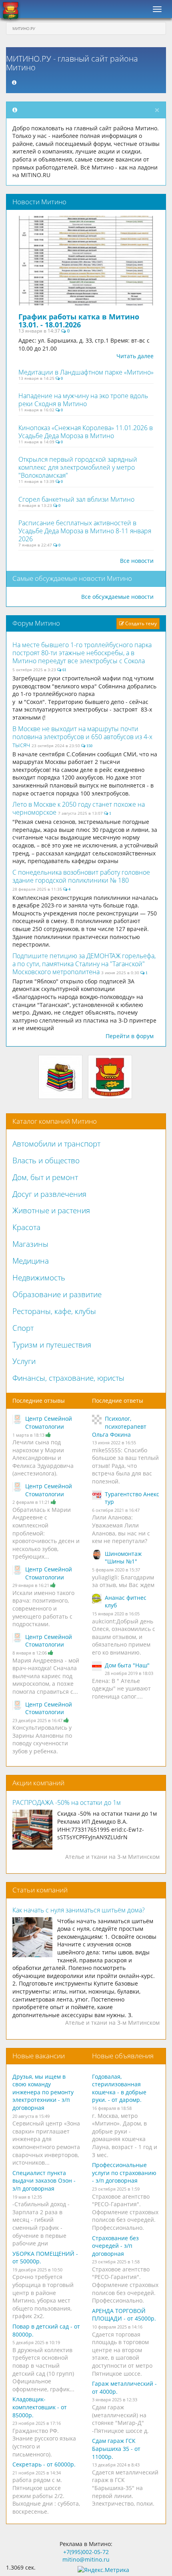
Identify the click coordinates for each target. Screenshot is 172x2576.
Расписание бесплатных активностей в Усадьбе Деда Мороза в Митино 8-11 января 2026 (85, 531)
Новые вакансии (39, 2056)
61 (64, 670)
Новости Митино (39, 202)
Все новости (137, 561)
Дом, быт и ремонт (45, 1177)
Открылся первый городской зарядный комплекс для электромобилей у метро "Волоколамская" (78, 467)
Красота (26, 1227)
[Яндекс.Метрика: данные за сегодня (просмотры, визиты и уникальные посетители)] (103, 2570)
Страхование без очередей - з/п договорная (115, 2246)
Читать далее (135, 356)
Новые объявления (123, 2056)
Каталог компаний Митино (55, 1121)
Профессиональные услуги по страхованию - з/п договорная (124, 2173)
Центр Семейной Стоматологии (49, 1423)
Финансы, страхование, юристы (68, 1378)
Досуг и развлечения (49, 1194)
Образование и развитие (57, 1294)
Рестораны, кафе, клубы (54, 1311)
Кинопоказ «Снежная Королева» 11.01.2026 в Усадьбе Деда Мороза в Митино (86, 432)
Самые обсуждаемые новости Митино (72, 578)
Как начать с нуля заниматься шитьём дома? (79, 1910)
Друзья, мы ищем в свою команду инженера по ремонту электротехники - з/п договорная (43, 2092)
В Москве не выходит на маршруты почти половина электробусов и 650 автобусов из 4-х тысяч (82, 737)
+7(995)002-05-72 (86, 2552)
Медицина (31, 1261)
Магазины (30, 1244)
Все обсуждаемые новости (117, 597)
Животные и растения (51, 1210)
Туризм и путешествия (52, 1345)
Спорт (23, 1328)
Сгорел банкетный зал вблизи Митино (76, 499)
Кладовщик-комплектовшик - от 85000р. (40, 2407)
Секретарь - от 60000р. (44, 2464)
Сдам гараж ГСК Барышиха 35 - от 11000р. (116, 2448)
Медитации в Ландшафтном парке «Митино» (86, 372)
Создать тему (140, 623)
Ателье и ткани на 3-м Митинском (112, 1857)
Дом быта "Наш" (127, 1665)
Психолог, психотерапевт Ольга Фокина (119, 1426)
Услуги (24, 1361)
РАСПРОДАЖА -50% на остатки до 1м (67, 1802)
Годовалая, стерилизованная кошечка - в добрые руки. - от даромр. (119, 2088)
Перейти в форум (130, 1036)
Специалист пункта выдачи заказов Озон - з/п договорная (44, 2181)
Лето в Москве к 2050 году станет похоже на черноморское (79, 808)
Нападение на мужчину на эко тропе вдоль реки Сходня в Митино (83, 400)
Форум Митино (36, 623)
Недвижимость (39, 1278)
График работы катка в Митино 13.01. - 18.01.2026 (79, 321)
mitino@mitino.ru (86, 2559)
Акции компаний (38, 1783)
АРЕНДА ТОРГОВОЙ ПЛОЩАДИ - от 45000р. (124, 2315)
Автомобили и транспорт (56, 1144)
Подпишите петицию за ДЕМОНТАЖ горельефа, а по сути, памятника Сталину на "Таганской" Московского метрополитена (84, 964)
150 (89, 746)
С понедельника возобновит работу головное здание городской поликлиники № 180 (81, 876)
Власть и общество (46, 1160)
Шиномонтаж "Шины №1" (123, 1558)
